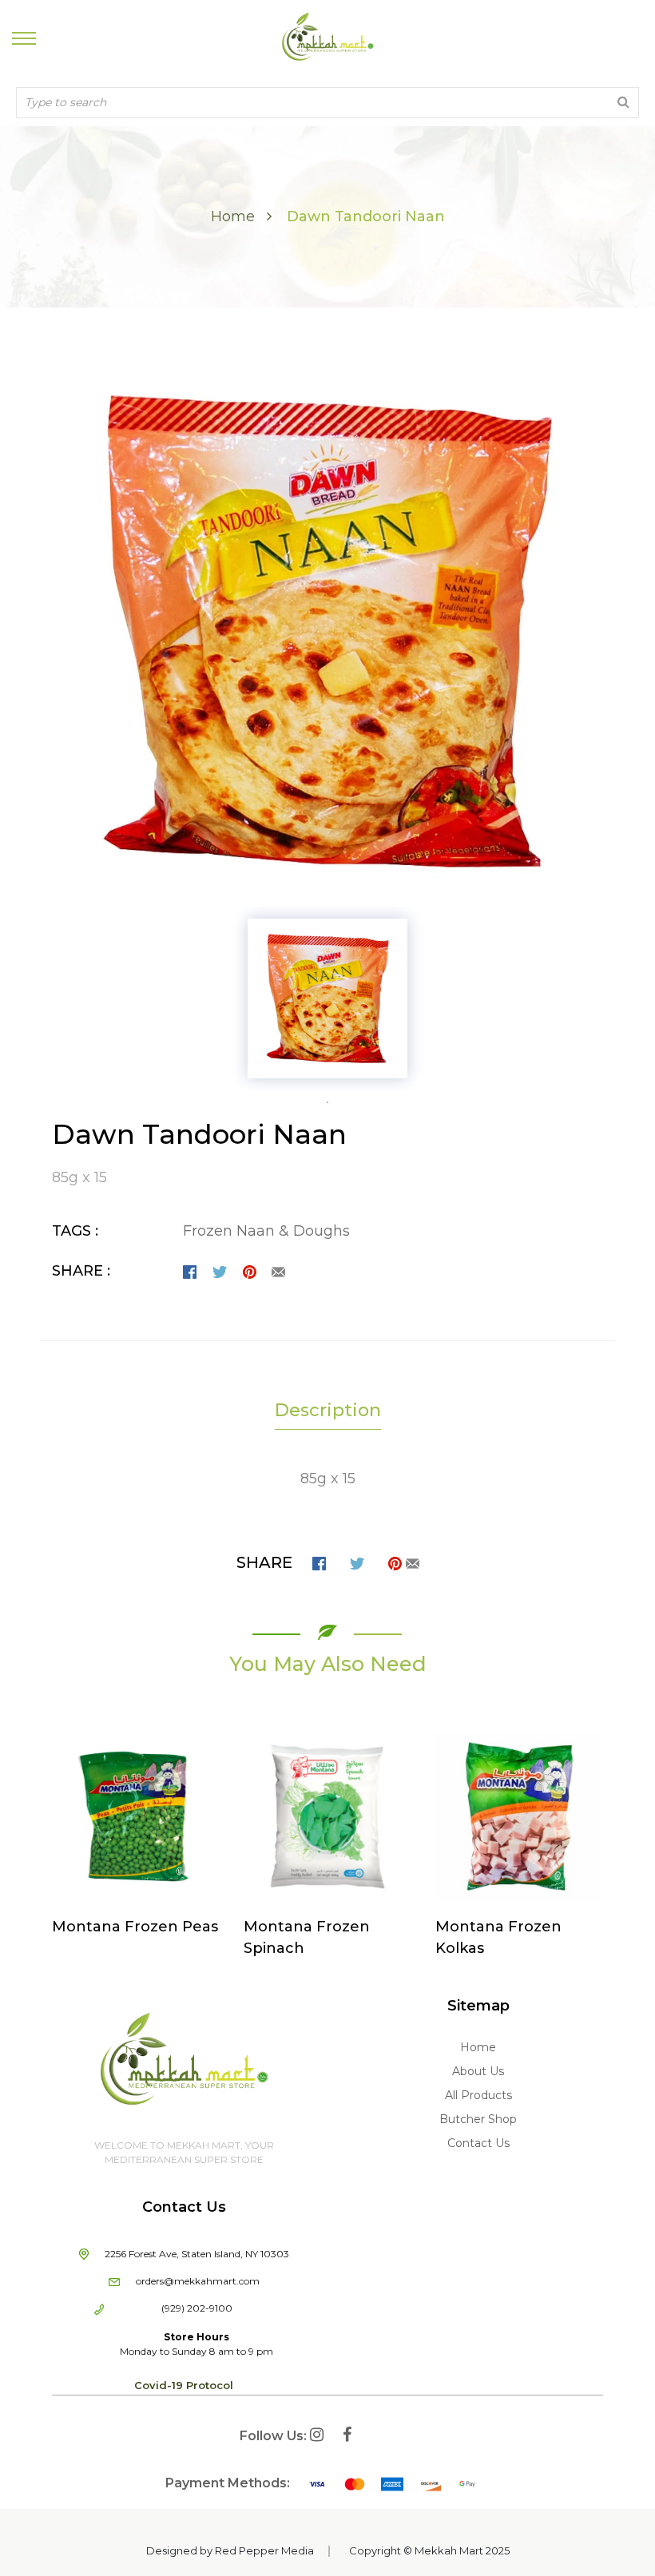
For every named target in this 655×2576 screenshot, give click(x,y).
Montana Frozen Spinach (307, 1937)
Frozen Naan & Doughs (266, 1231)
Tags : (75, 1231)
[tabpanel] (327, 998)
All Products (478, 2095)
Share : (81, 1271)
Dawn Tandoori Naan (199, 1134)
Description (328, 1410)
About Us (478, 2071)
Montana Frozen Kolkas (498, 1937)
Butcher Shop (478, 2119)
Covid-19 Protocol (184, 2385)
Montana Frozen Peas (135, 1927)
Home (233, 216)
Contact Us (478, 2143)
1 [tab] (327, 1102)
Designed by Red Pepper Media (230, 2550)
